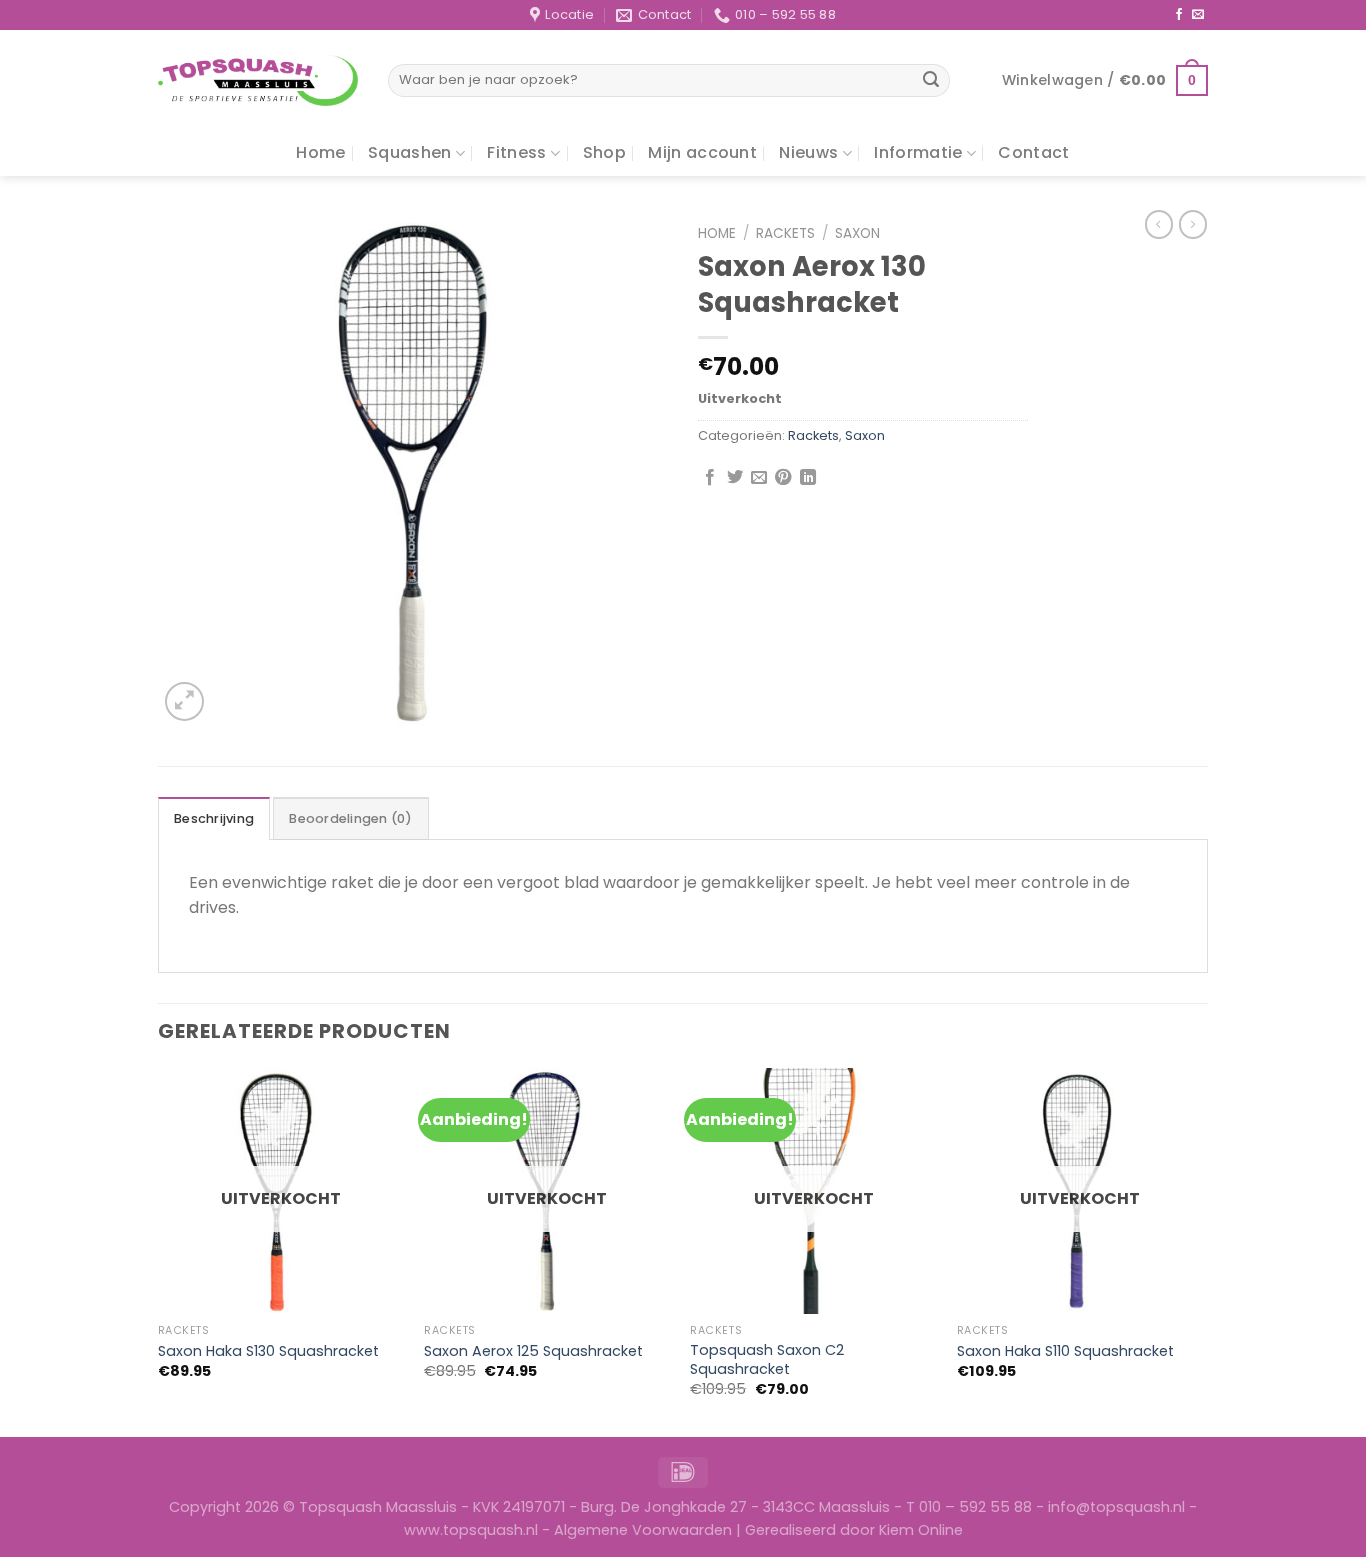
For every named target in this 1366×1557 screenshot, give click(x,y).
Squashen (410, 152)
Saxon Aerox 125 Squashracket (533, 1351)
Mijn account (702, 152)
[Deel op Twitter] (735, 478)
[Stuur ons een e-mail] (1198, 15)
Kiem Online (921, 1530)
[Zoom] (184, 701)
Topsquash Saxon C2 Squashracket (767, 1359)
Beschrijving (214, 818)
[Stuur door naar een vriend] (759, 478)
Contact (1033, 152)
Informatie (918, 152)
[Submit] (932, 81)
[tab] (214, 818)
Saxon (857, 233)
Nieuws (808, 152)
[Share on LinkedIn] (808, 478)
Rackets (785, 233)
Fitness (516, 152)
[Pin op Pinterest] (783, 478)
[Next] (1202, 1250)
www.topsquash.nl (471, 1530)
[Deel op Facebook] (710, 478)
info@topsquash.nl (1116, 1507)
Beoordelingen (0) (350, 818)
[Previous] (159, 1250)
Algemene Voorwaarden (643, 1530)
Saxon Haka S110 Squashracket (1065, 1351)
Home (320, 152)
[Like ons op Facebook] (1179, 15)
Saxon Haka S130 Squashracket (268, 1351)
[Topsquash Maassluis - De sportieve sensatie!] (258, 80)
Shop (604, 152)
